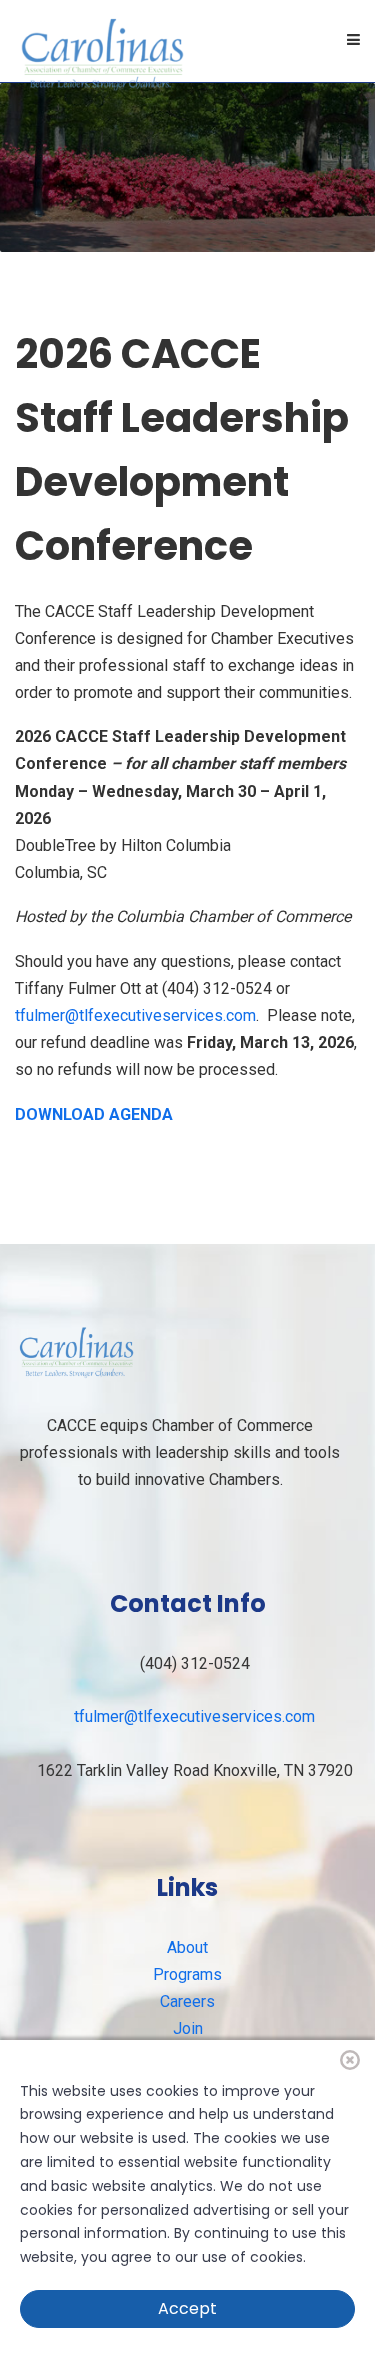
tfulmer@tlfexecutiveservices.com (135, 1015)
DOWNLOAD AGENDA (94, 1114)
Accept (187, 2308)
